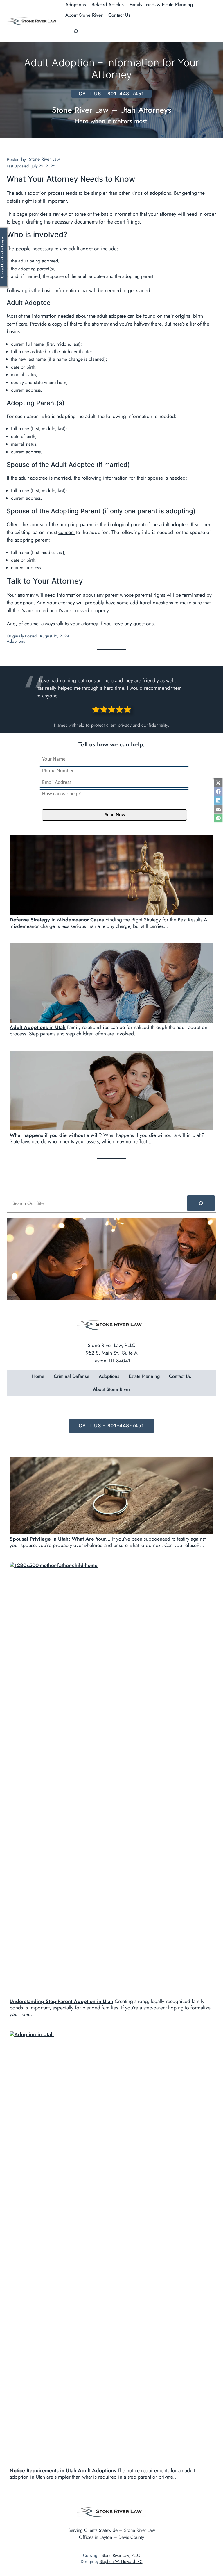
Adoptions (16, 641)
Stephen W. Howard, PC (121, 2561)
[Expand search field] (76, 31)
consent (66, 532)
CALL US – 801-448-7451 (111, 94)
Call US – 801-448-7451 (111, 1425)
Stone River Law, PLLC (121, 2555)
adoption (37, 193)
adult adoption (84, 249)
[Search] (201, 1203)
